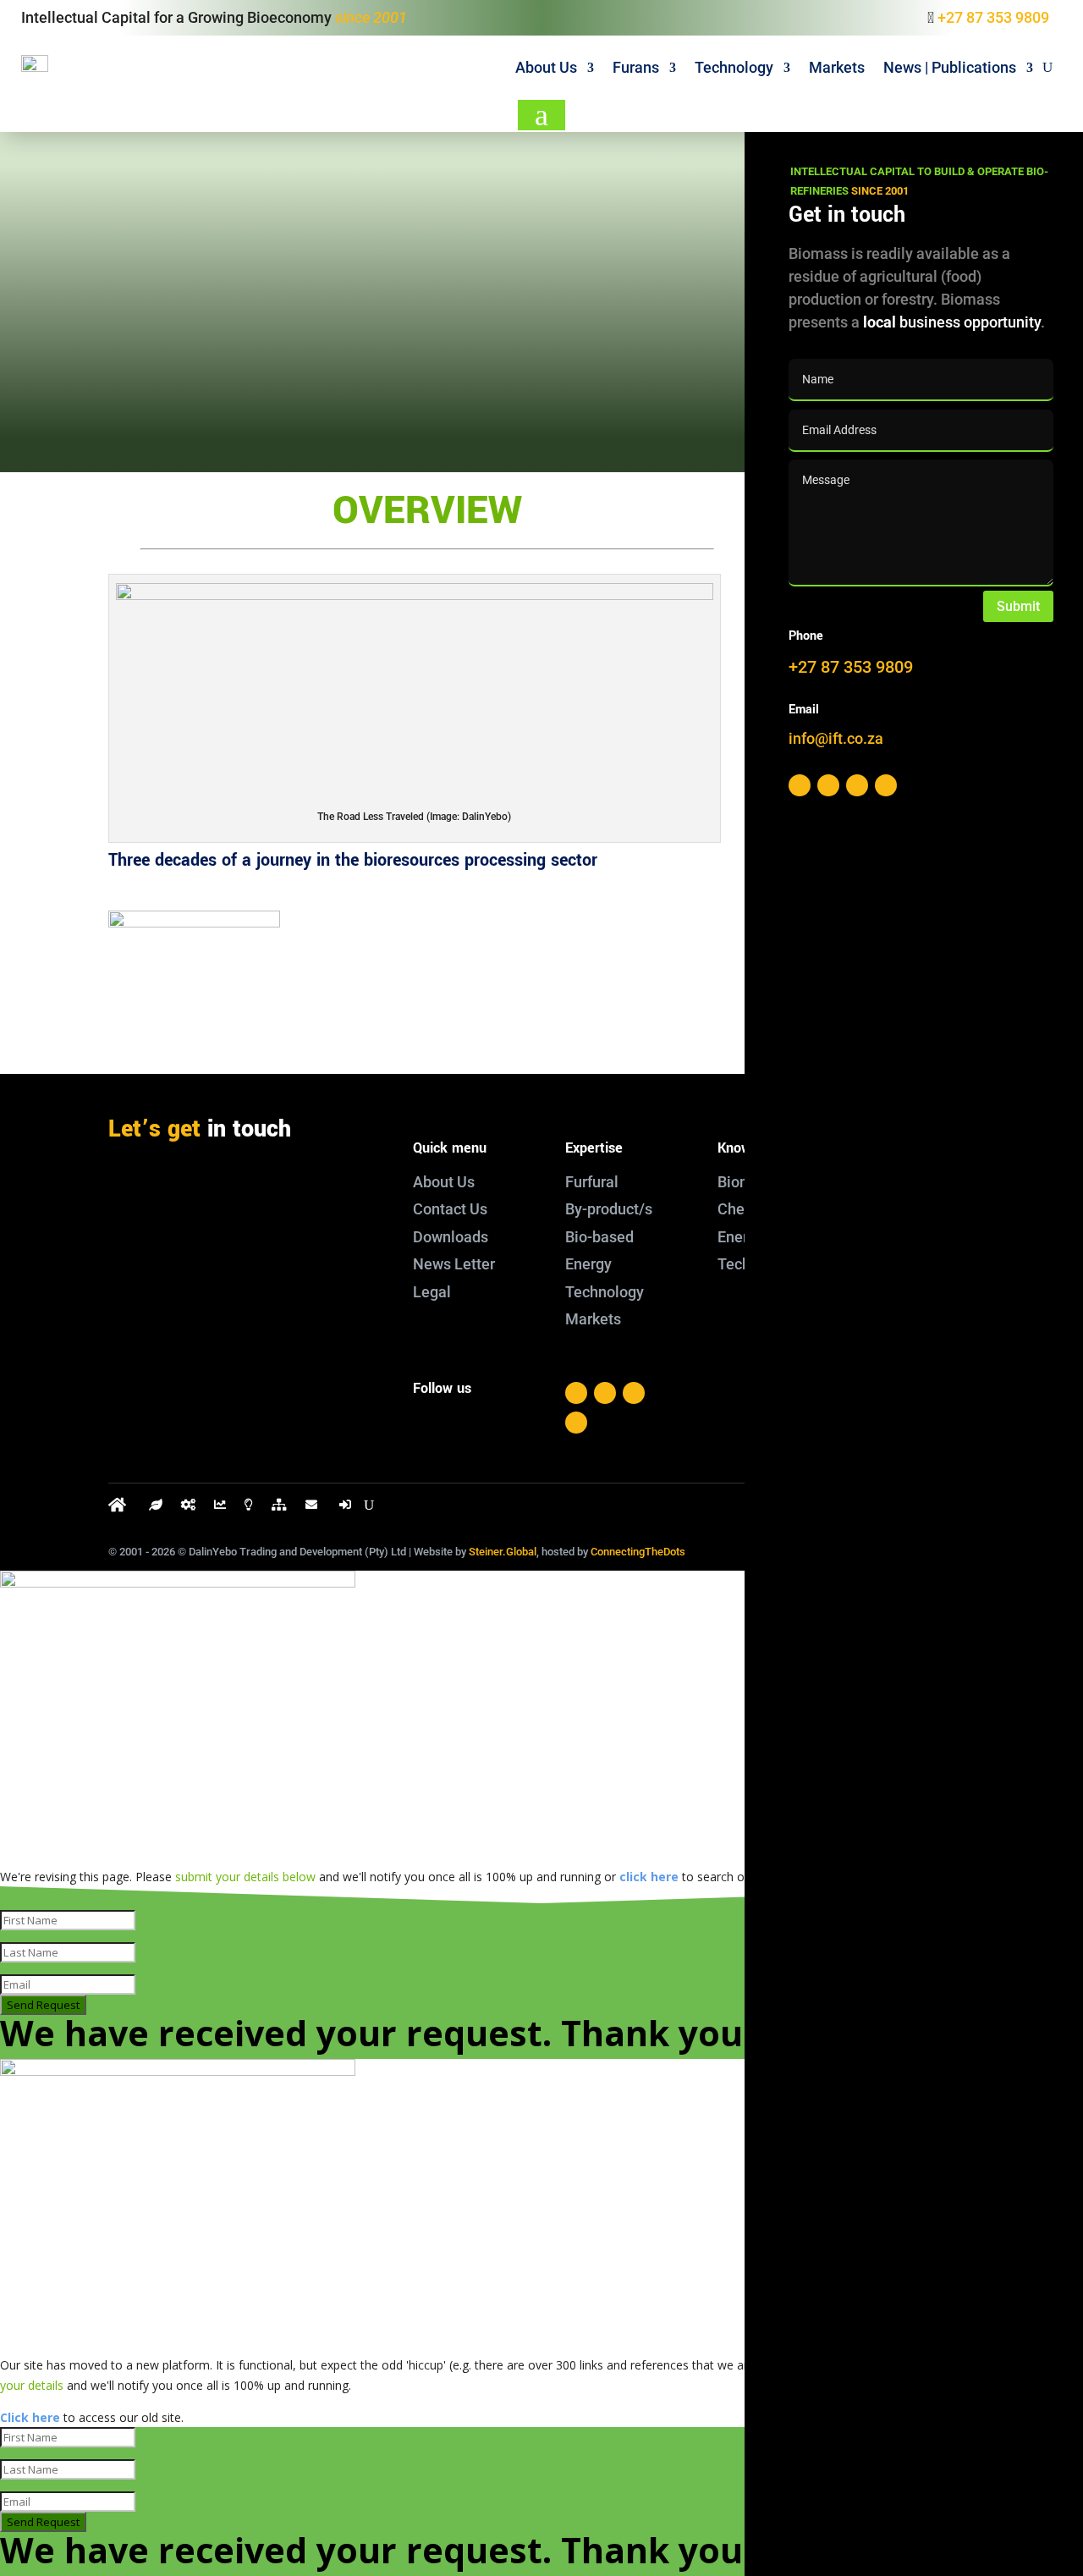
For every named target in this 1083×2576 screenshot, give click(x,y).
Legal (432, 1292)
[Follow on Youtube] (576, 1423)
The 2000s (711, 390)
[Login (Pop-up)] (347, 1508)
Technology (734, 67)
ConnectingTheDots (638, 1552)
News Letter (454, 1264)
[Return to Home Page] (119, 1508)
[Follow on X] (605, 1393)
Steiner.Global (503, 1552)
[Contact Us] (313, 1508)
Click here (30, 2417)
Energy (741, 1237)
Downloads (451, 1237)
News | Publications (950, 67)
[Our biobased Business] (156, 1508)
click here (649, 1877)
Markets (837, 67)
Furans (636, 67)
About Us (546, 67)
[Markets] (220, 1508)
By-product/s (609, 1209)
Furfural (592, 1182)
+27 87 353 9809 (993, 17)
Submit (1018, 606)
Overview (170, 389)
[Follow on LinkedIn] (634, 1393)
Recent (441, 389)
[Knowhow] (249, 1508)
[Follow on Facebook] (576, 1393)
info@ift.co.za (195, 1256)
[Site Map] (279, 1508)
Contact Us (450, 1209)
